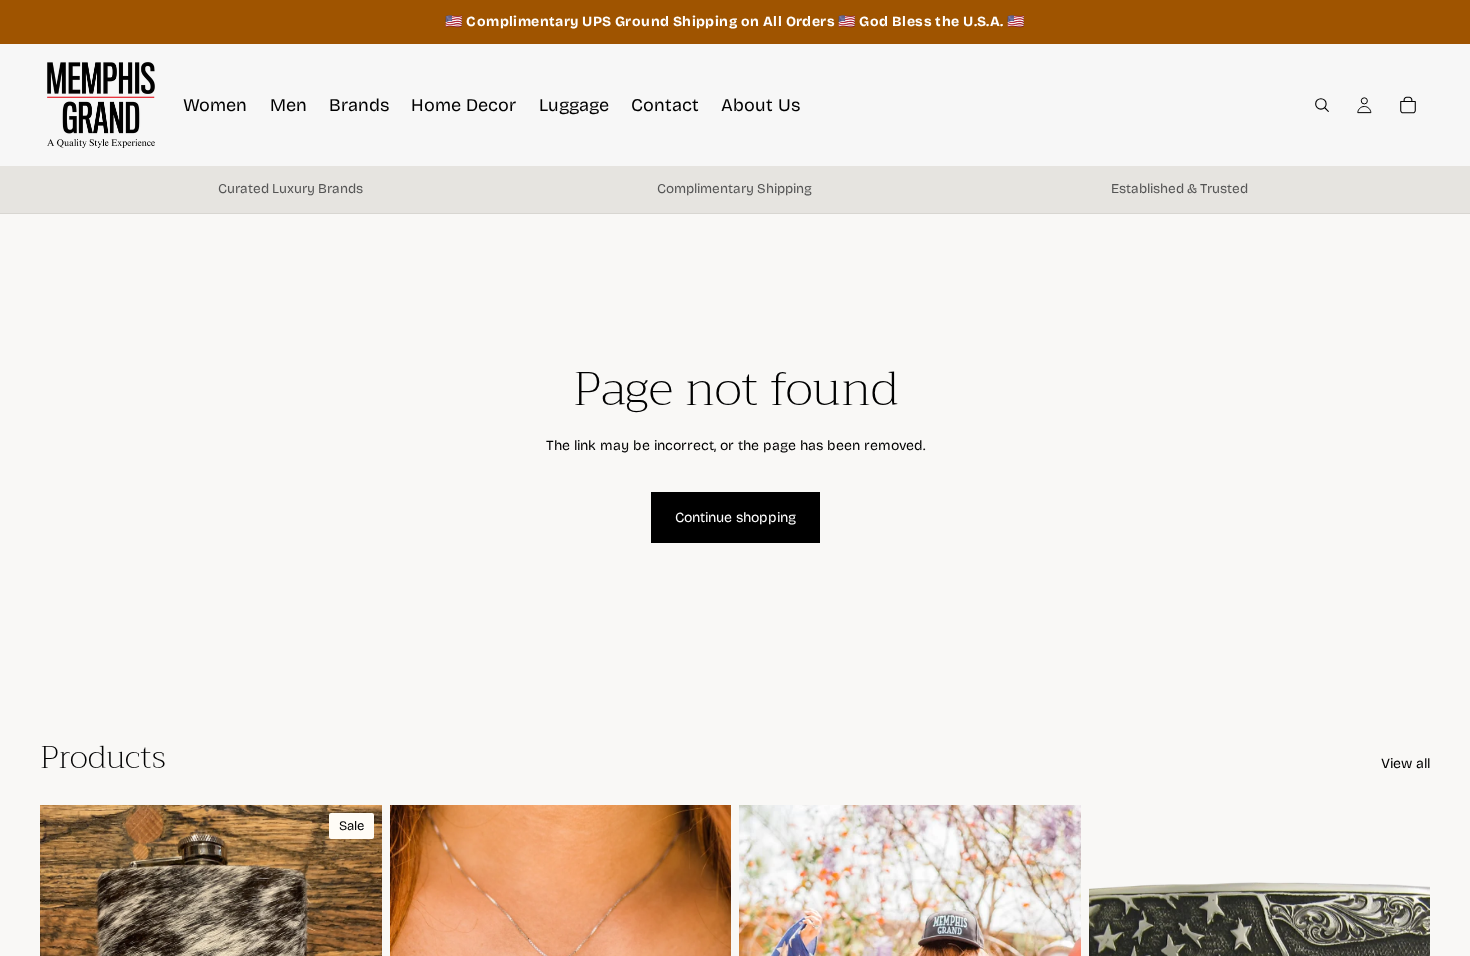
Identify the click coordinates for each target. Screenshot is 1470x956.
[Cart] (1408, 105)
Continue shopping (735, 517)
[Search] (1322, 105)
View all (1405, 763)
